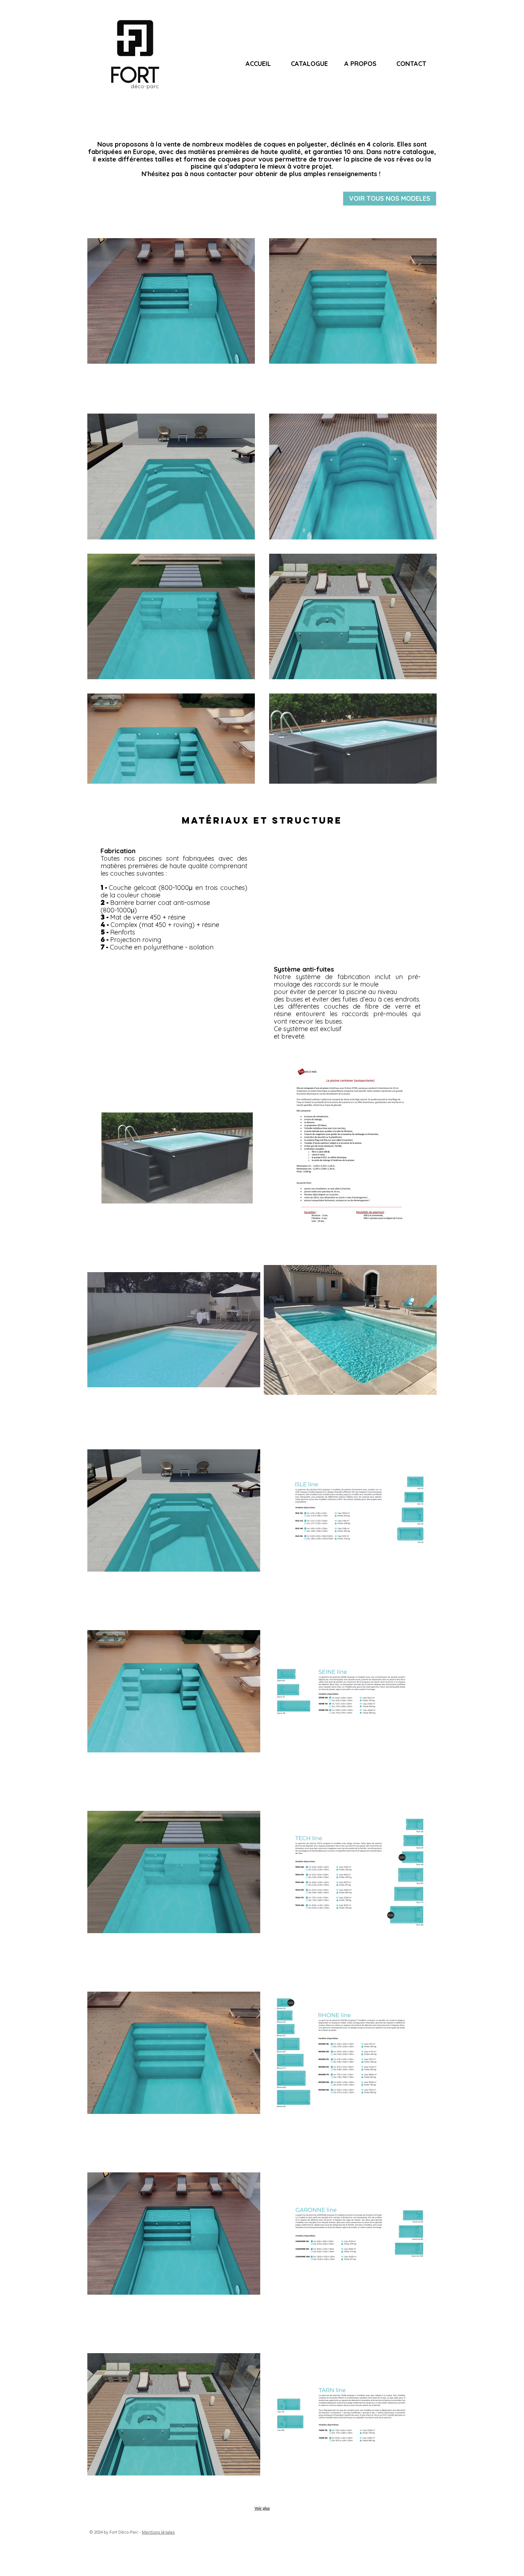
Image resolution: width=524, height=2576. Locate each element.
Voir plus (262, 2508)
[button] (174, 1149)
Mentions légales (158, 2532)
